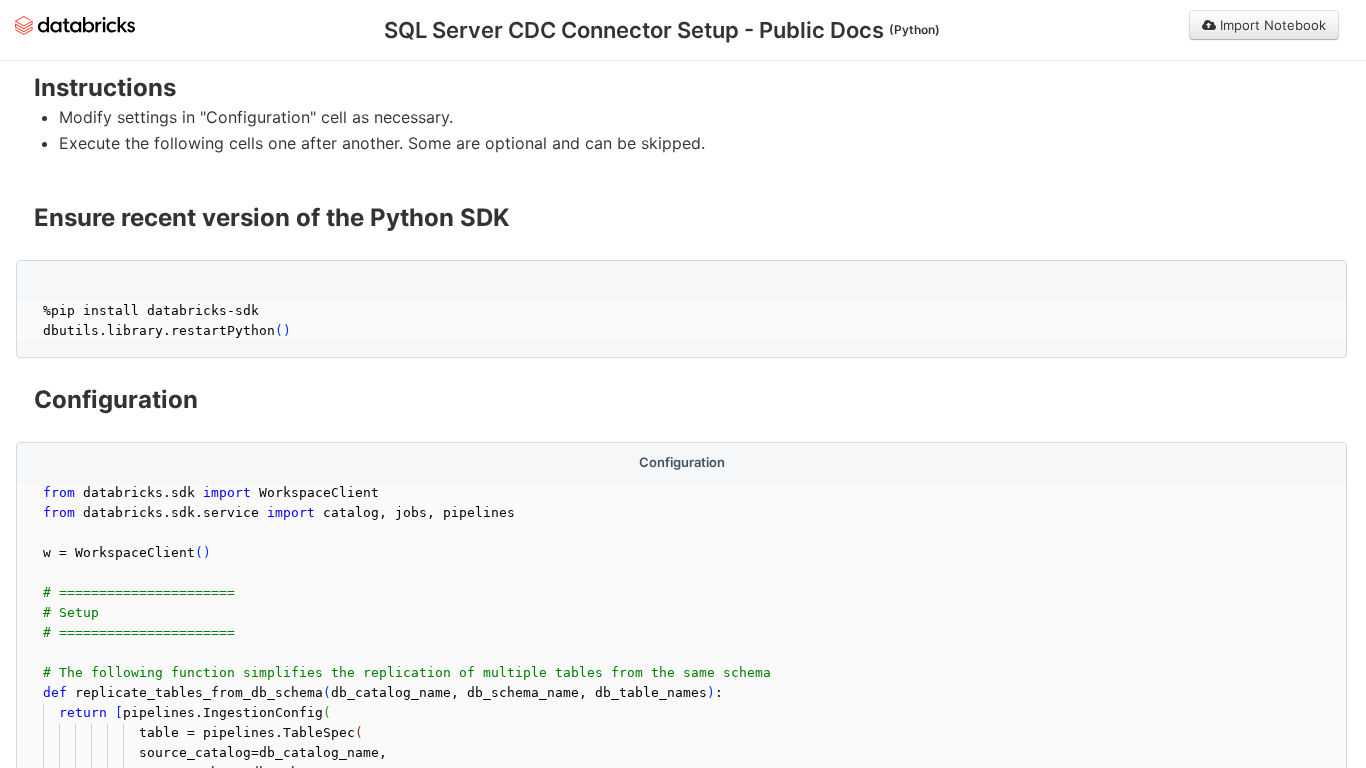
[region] (681, 119)
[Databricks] (75, 24)
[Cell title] (682, 280)
